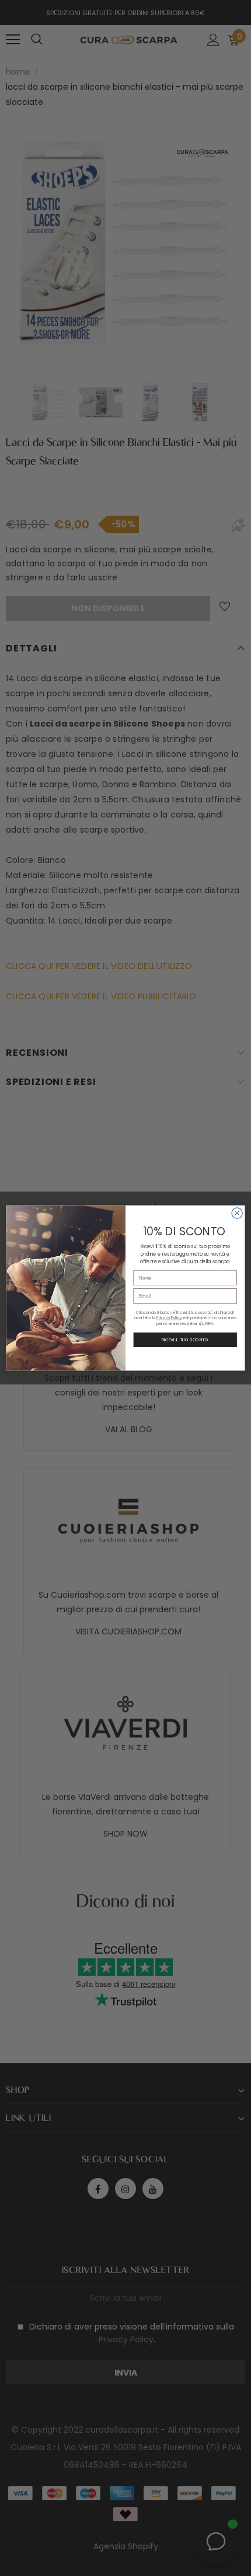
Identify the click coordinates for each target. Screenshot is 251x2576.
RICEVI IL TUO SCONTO (185, 1340)
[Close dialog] (237, 1213)
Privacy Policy (169, 1318)
